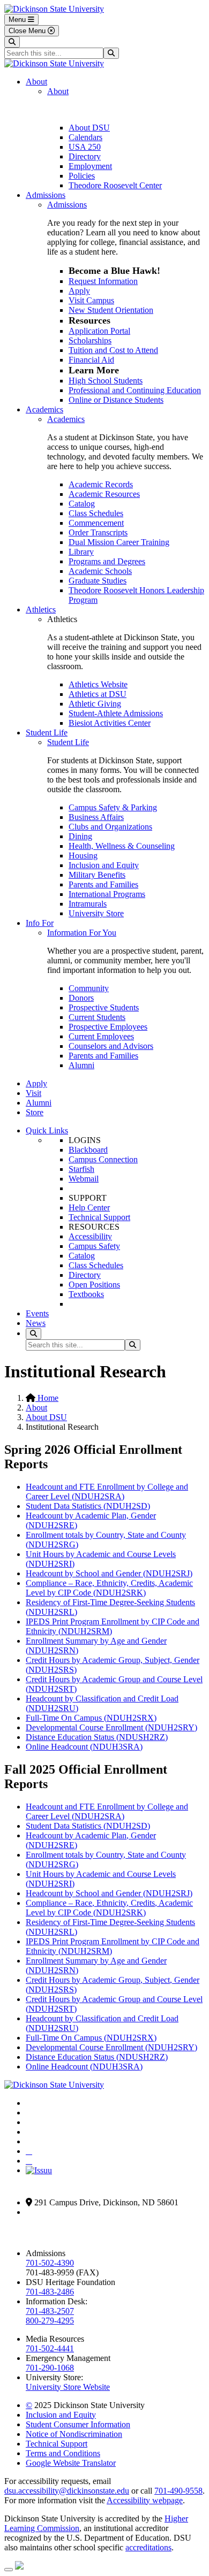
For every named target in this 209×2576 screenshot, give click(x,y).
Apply (79, 291)
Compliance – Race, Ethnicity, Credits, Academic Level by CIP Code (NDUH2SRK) (109, 1588)
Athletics (41, 609)
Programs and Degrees (107, 561)
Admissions (46, 195)
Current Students (97, 1017)
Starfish (81, 1169)
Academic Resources (104, 494)
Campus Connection (103, 1159)
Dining (80, 836)
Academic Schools (100, 571)
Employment (90, 166)
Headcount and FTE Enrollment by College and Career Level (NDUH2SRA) (107, 1492)
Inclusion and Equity (104, 865)
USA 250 (85, 147)
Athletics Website (98, 684)
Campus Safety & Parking (113, 807)
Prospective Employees (108, 1027)
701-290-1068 (50, 2368)
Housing (83, 856)
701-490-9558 (178, 2491)
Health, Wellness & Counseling (122, 846)
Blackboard (88, 1150)
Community (89, 988)
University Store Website (68, 2387)
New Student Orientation (111, 310)
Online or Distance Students (116, 400)
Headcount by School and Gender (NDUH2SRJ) (109, 1573)
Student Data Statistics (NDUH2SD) (88, 1506)
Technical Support (99, 1217)
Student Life (47, 733)
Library (81, 552)
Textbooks (86, 1294)
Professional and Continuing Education (135, 390)
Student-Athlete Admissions (116, 713)
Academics (44, 409)
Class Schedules (96, 513)
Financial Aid (91, 360)
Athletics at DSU (98, 694)
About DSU (89, 128)
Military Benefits (97, 875)
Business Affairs (96, 817)
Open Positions (94, 1285)
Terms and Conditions (63, 2453)
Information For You (82, 933)
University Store (96, 913)
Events (37, 1313)
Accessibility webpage (145, 2500)
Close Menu (28, 31)
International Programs (107, 894)
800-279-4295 (50, 2321)
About (36, 82)
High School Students (106, 381)
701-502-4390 (50, 2263)
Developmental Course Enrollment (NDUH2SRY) (111, 1727)
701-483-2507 (50, 2311)
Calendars (85, 137)
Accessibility (90, 1236)
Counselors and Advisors (111, 1046)
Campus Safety (94, 1246)
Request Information (103, 281)
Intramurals (88, 904)
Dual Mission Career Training (119, 542)
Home (47, 1398)
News (36, 1323)
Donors (81, 998)
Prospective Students (104, 1007)
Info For (40, 923)
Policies (82, 176)
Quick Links (47, 1130)
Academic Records (101, 484)
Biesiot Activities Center (110, 723)
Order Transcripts (98, 532)
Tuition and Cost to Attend (113, 350)
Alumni (81, 1065)
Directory (85, 156)
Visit (33, 1093)
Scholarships (90, 340)
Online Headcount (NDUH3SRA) (84, 1747)
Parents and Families (103, 884)
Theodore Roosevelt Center (115, 185)
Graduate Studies (98, 581)
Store (35, 1112)
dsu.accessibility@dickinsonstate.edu (67, 2491)
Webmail (84, 1179)
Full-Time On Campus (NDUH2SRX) (91, 1718)
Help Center (89, 1207)
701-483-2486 (50, 2292)
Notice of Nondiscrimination (74, 2434)
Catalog (82, 504)
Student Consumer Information (78, 2424)
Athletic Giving (95, 704)
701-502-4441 (50, 2348)
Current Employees (101, 1036)
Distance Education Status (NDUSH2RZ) (97, 1737)
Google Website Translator (71, 2463)
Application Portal (99, 331)
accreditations (148, 2547)
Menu (18, 20)
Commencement (96, 523)
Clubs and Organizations (110, 827)
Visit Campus (91, 300)
